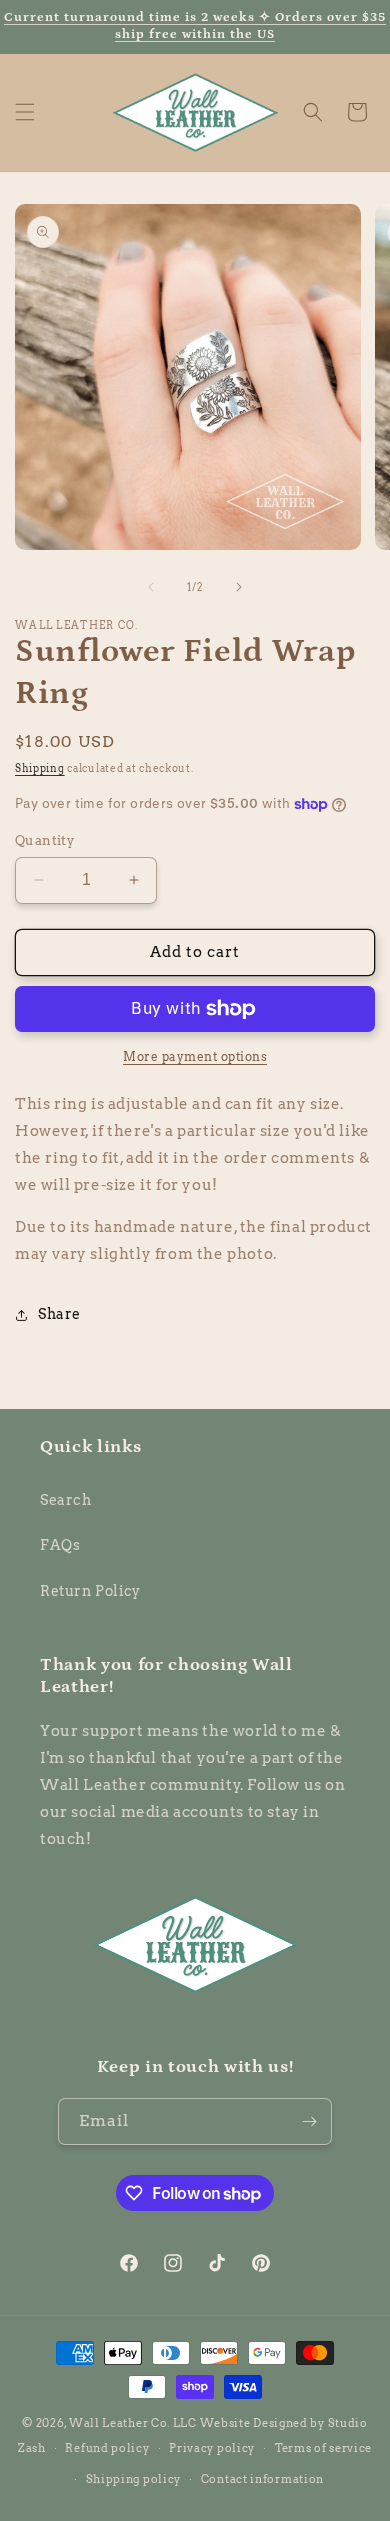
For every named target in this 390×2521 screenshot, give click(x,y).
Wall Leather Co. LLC (133, 2423)
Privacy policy (212, 2448)
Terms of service (323, 2448)
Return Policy (90, 1591)
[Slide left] (151, 587)
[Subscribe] (309, 2121)
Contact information (262, 2479)
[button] (25, 112)
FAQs (60, 1545)
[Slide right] (239, 587)
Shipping (40, 768)
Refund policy (107, 2448)
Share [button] (59, 1314)
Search (66, 1500)
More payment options (195, 1056)
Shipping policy (134, 2479)
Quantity (44, 840)
